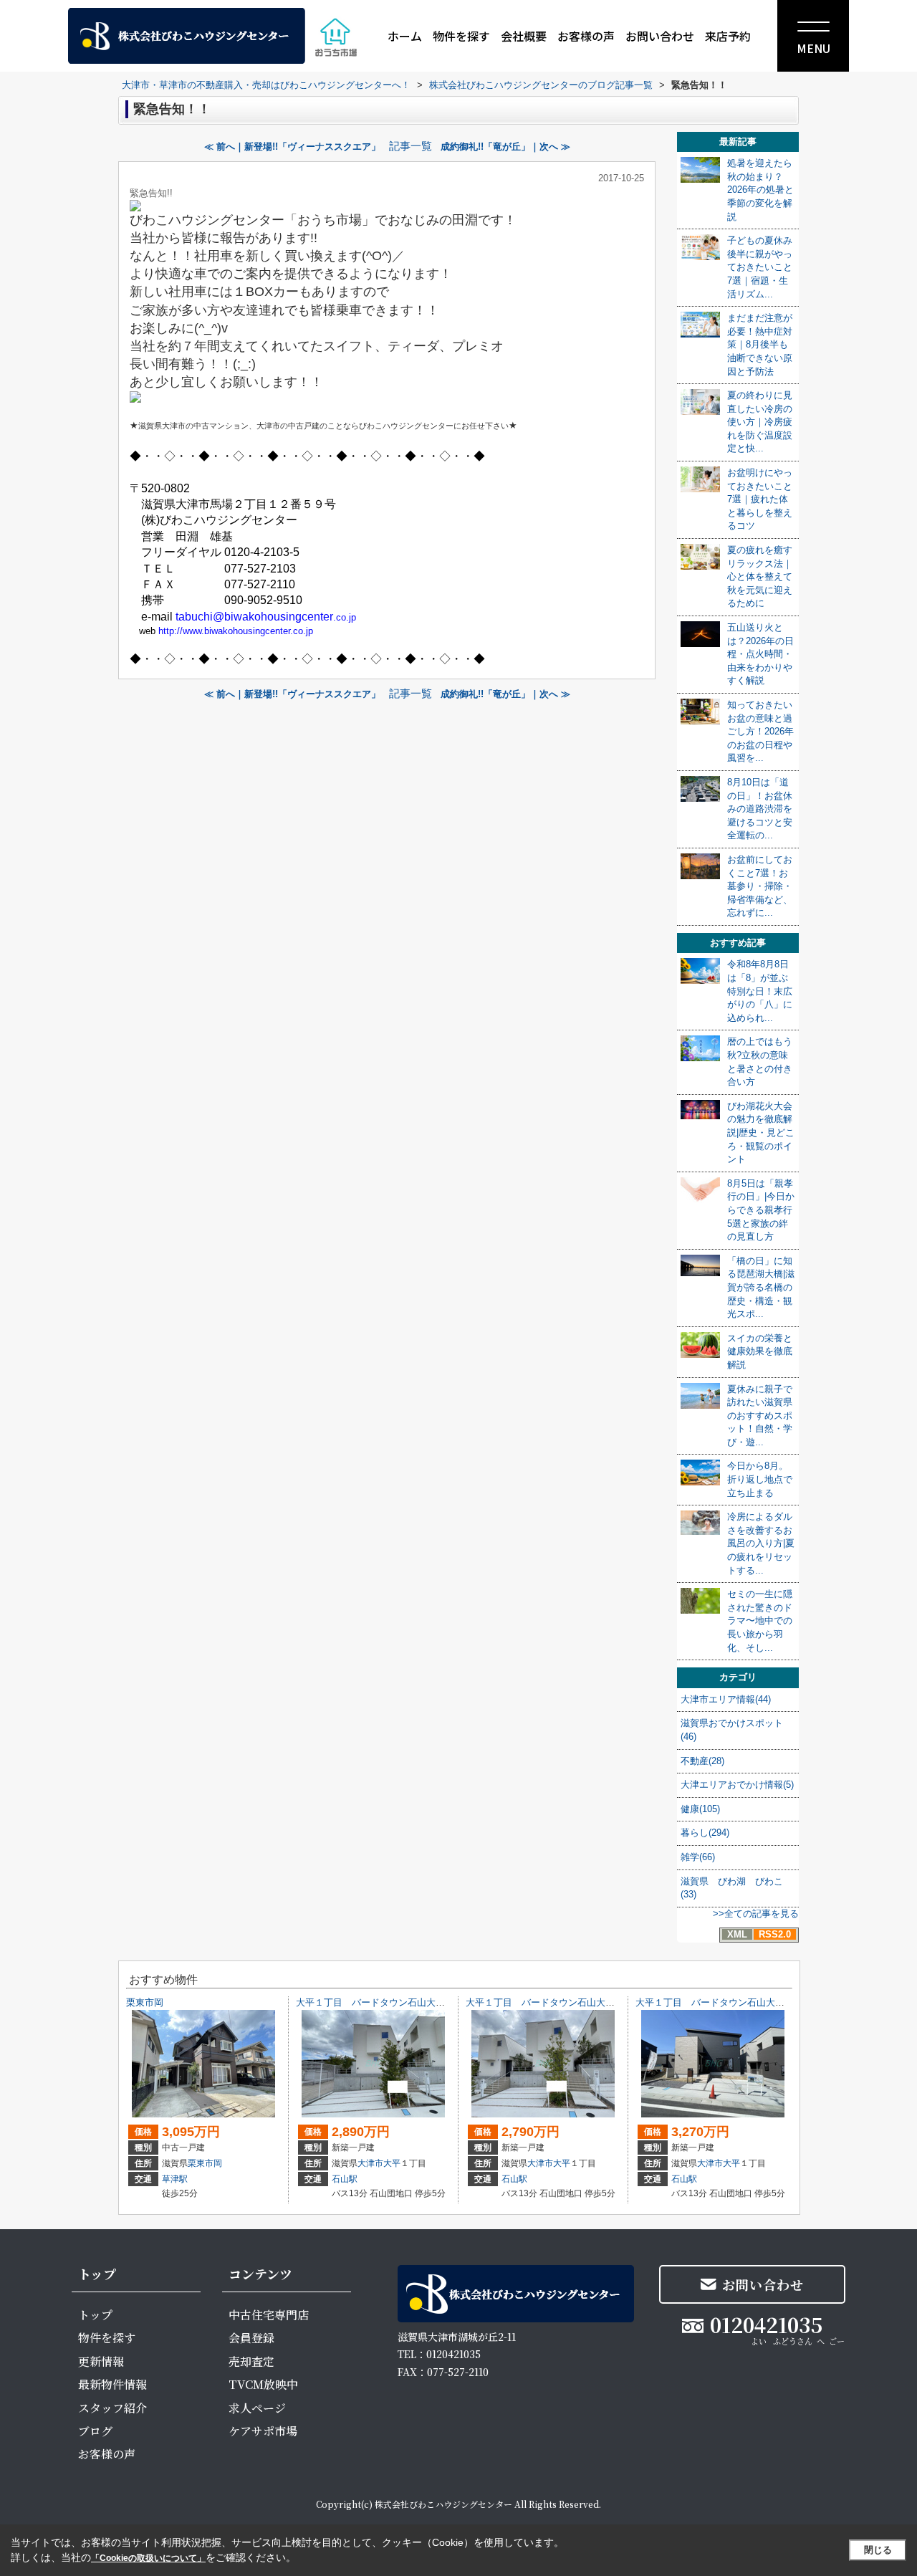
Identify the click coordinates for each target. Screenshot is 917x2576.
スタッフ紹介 (112, 2408)
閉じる (878, 2550)
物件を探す (461, 36)
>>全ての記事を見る (756, 1914)
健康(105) (700, 1809)
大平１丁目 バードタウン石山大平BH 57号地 (396, 2002)
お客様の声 (586, 36)
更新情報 (101, 2361)
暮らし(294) (705, 1833)
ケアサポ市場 (263, 2431)
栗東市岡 (145, 2002)
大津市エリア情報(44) (726, 1699)
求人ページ (257, 2408)
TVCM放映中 (263, 2384)
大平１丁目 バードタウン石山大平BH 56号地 (566, 2002)
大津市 (370, 2163)
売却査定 (251, 2361)
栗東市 (201, 2163)
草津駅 (175, 2179)
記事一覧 (411, 146)
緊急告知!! (151, 193)
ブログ (95, 2431)
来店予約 (728, 36)
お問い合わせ (660, 36)
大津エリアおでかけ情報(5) (737, 1785)
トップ (95, 2315)
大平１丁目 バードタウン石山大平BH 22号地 (735, 2002)
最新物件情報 (112, 2384)
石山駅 (345, 2179)
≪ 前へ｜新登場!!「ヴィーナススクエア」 (292, 147)
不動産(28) (702, 1761)
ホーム (405, 36)
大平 (392, 2163)
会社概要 (524, 36)
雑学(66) (698, 1857)
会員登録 (251, 2338)
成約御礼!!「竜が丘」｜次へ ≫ (505, 147)
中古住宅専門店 (269, 2315)
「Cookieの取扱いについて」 (148, 2558)
